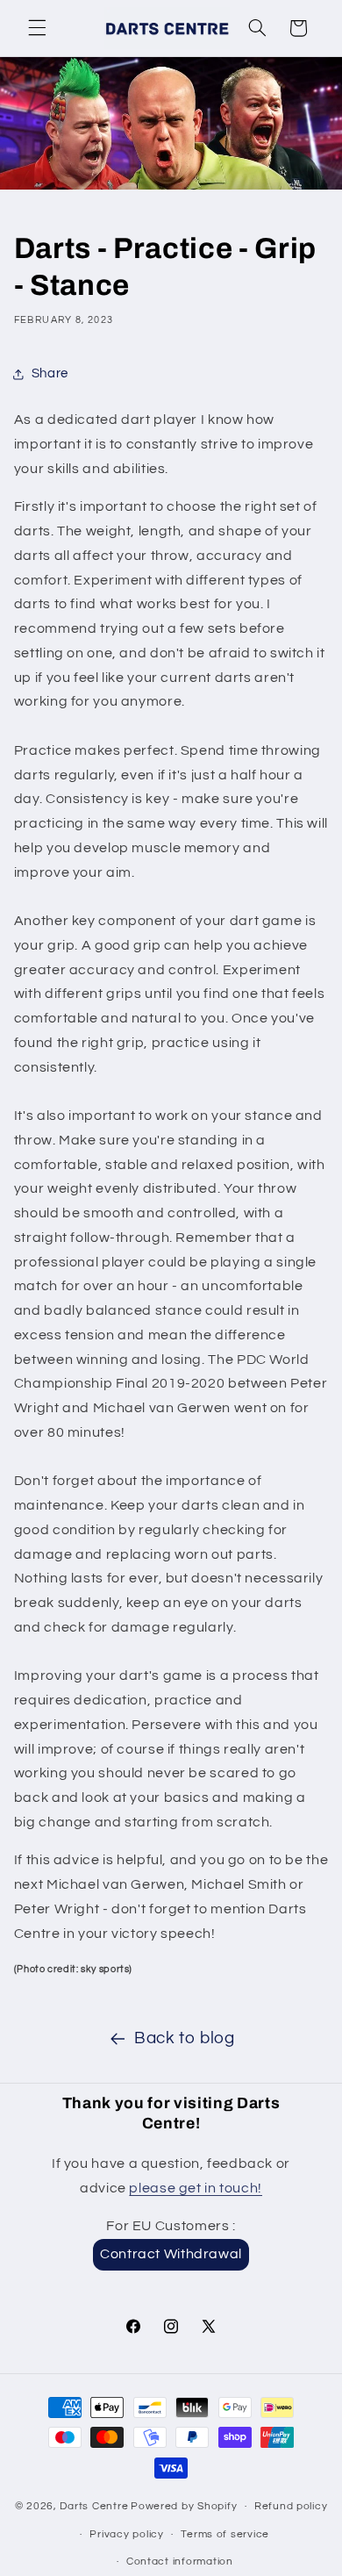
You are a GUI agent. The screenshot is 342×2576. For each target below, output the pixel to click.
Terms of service (225, 2534)
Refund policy (291, 2506)
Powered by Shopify (184, 2506)
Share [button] (50, 373)
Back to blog (185, 2038)
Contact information (180, 2562)
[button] (37, 28)
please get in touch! (196, 2188)
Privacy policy (126, 2534)
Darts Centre (94, 2506)
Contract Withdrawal (171, 2254)
